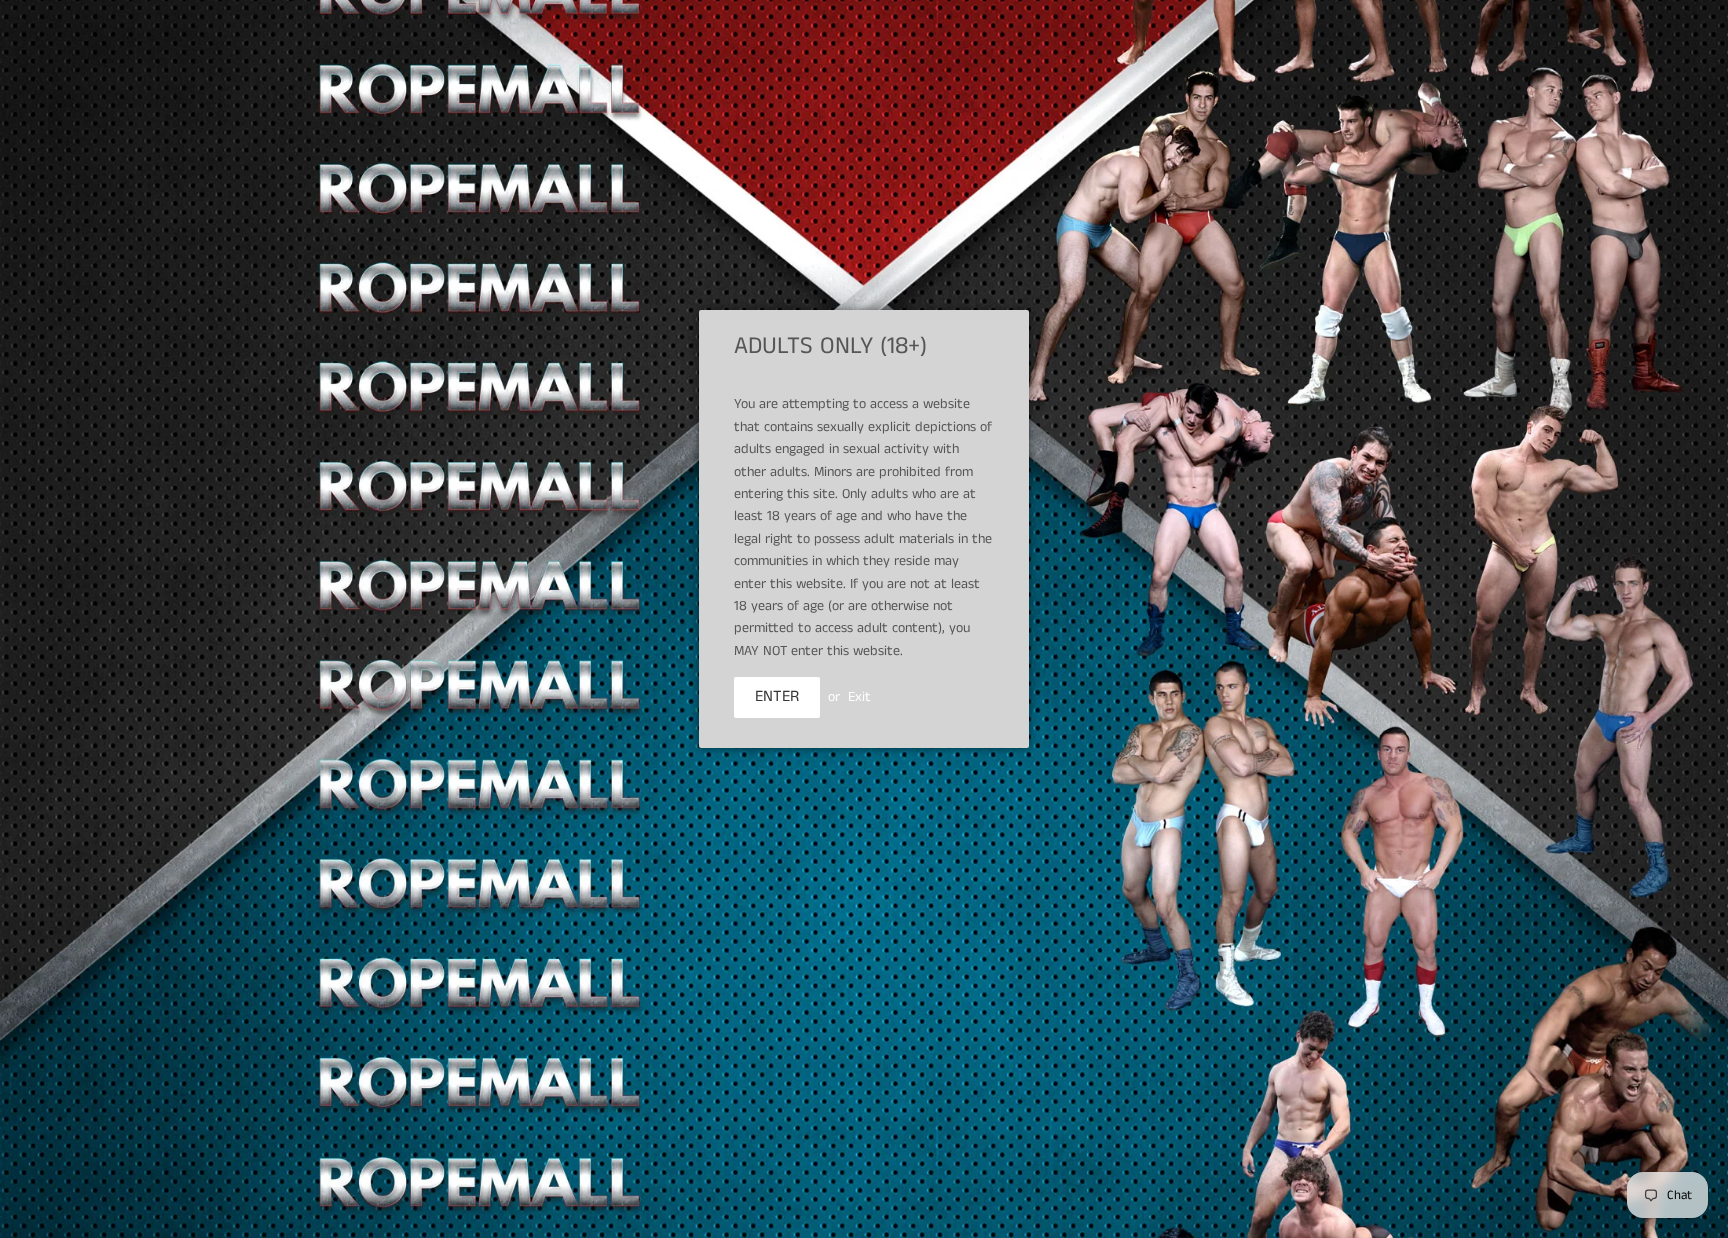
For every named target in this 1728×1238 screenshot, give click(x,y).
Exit (859, 697)
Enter (777, 696)
